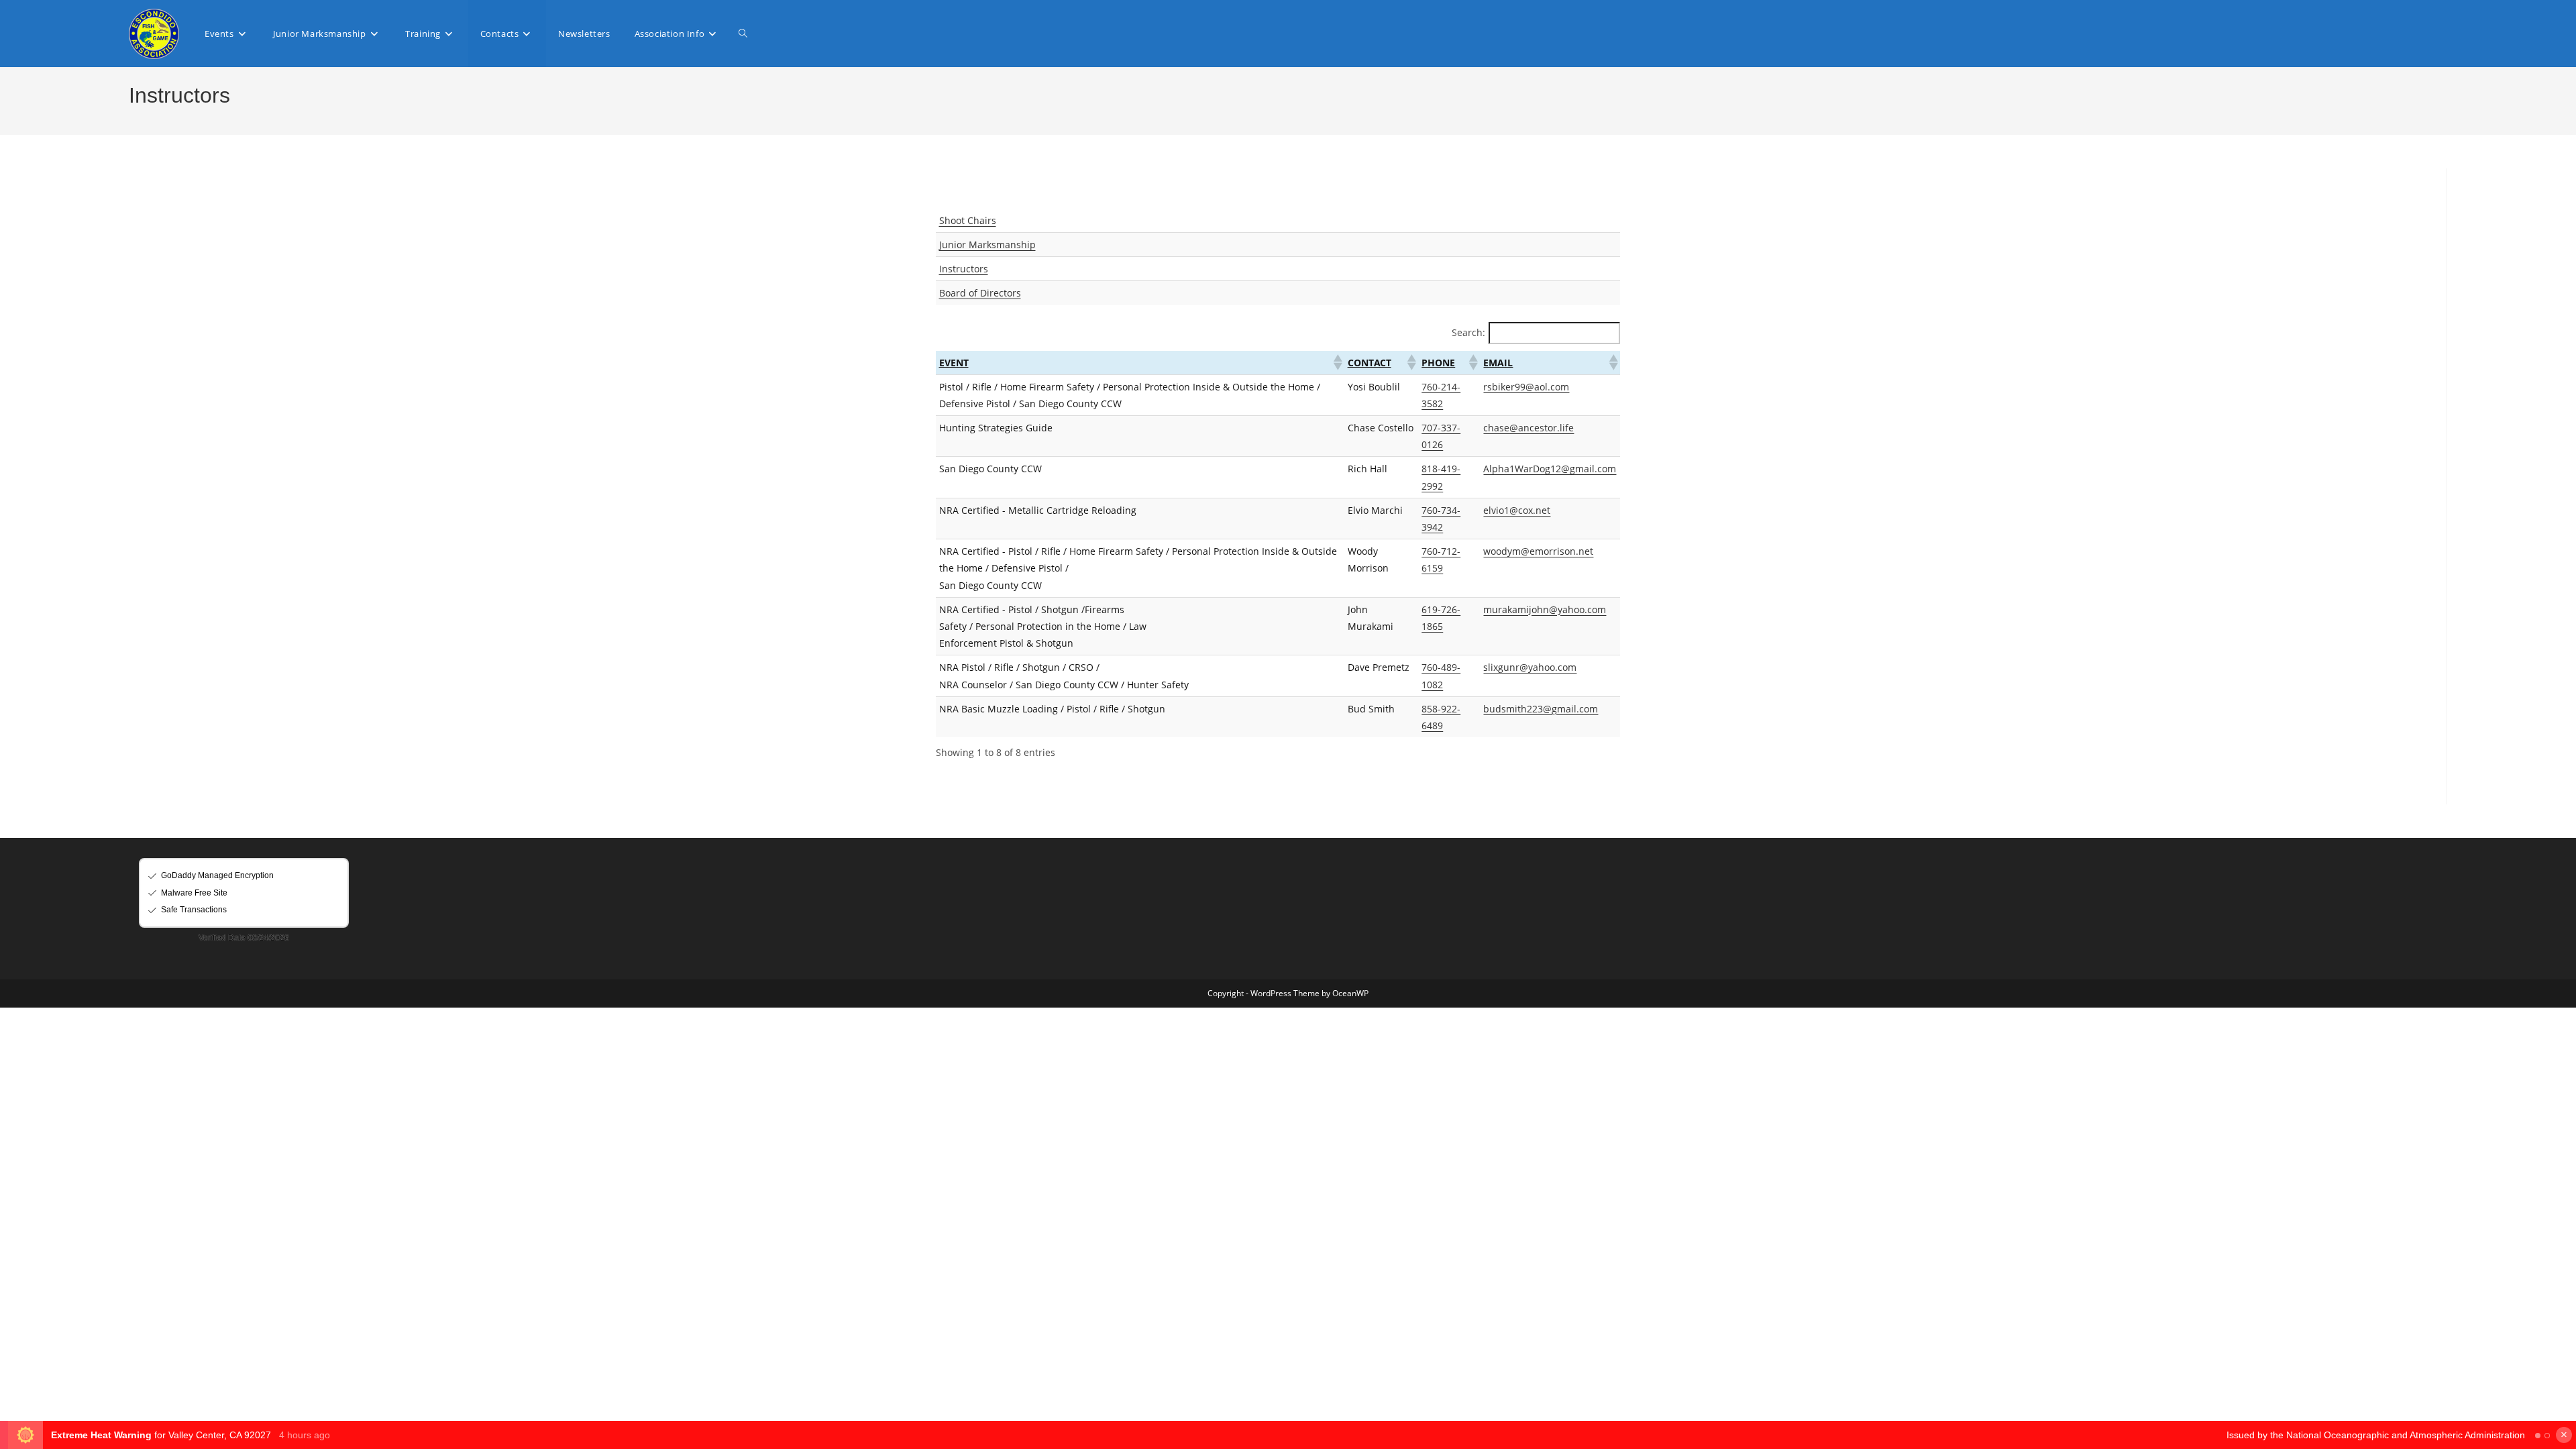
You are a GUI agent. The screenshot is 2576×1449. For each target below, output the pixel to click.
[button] (1337, 362)
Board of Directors (980, 293)
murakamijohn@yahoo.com (1545, 609)
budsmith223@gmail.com (1541, 709)
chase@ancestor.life (1528, 428)
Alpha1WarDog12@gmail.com (1550, 469)
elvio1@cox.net (1517, 510)
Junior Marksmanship (987, 245)
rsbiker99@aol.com (1526, 387)
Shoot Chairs (968, 220)
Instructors (964, 269)
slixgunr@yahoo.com (1530, 667)
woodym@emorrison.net (1538, 551)
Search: (1468, 332)
